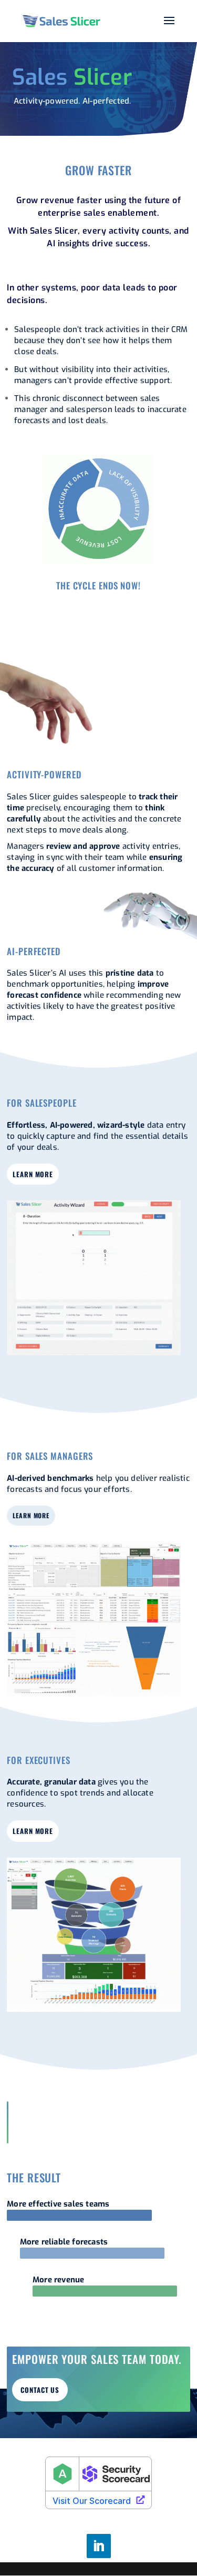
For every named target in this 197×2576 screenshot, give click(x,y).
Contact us (40, 2390)
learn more (33, 1174)
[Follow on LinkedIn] (99, 2546)
